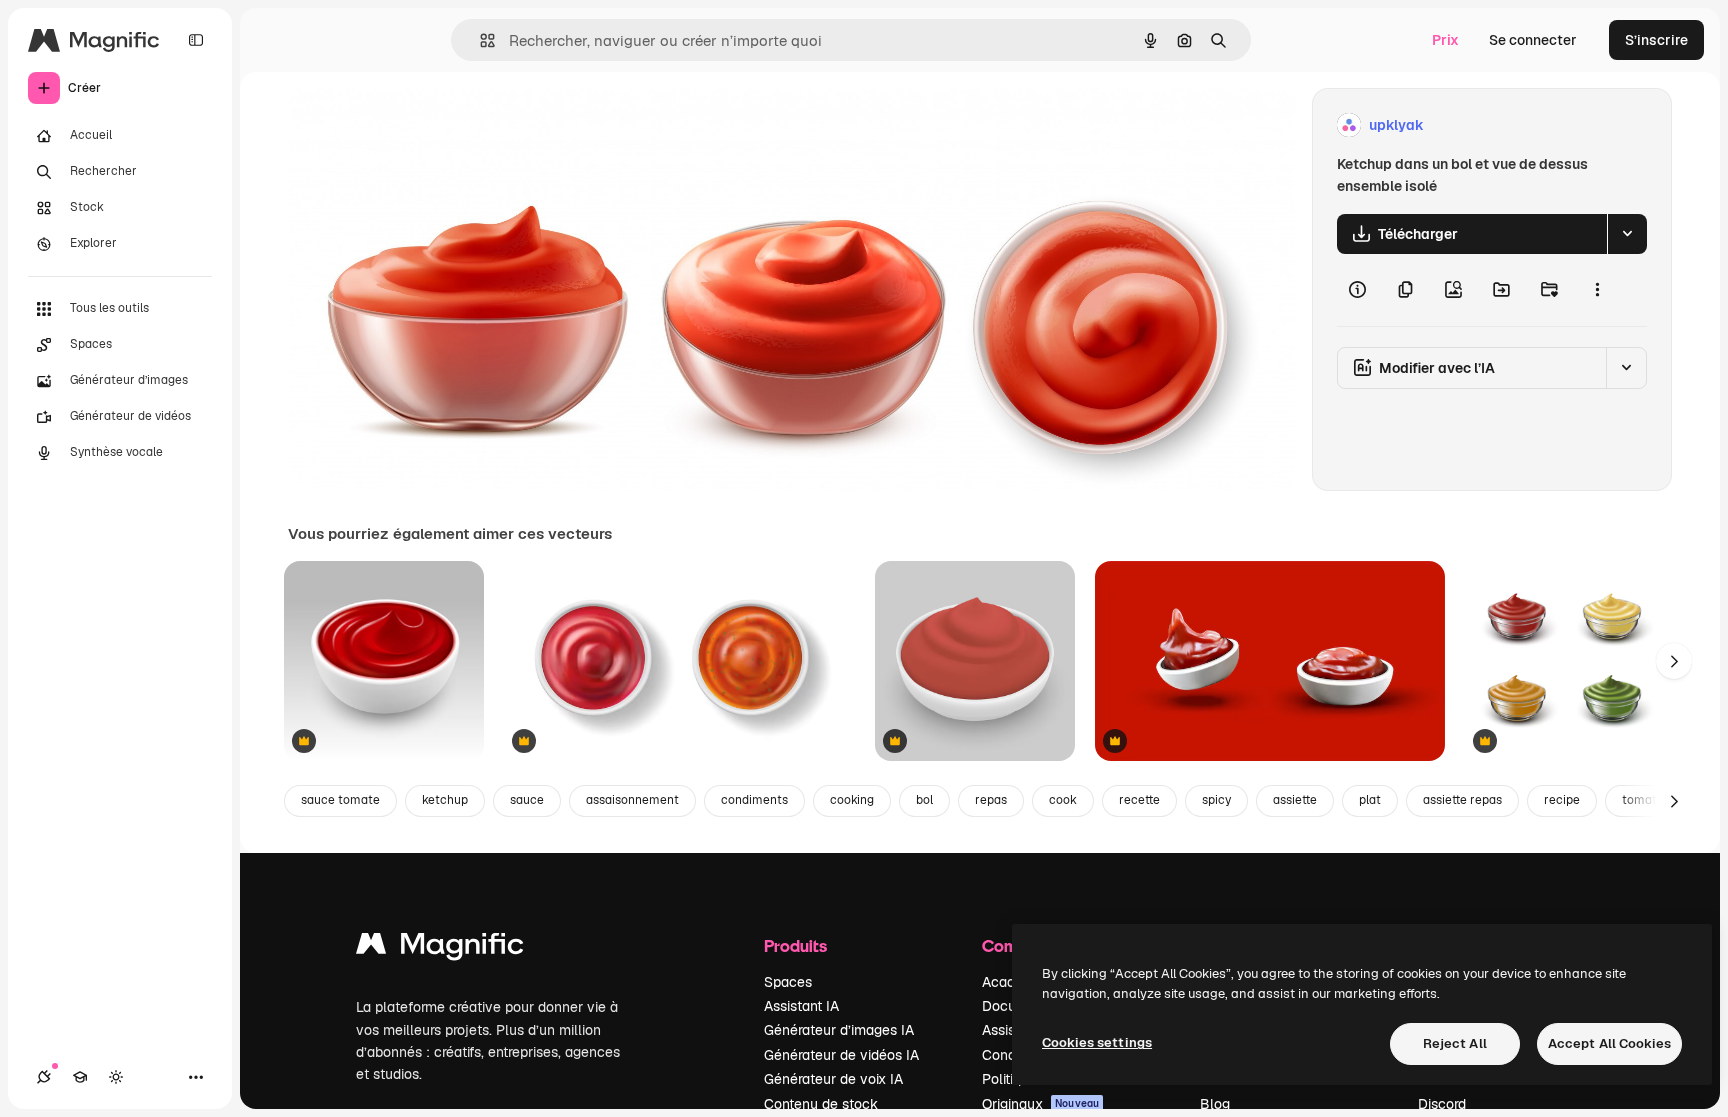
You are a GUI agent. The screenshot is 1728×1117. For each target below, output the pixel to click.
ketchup (445, 800)
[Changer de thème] (116, 1077)
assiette (1295, 800)
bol (924, 800)
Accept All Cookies (1609, 1043)
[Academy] (80, 1077)
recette (1139, 800)
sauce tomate (340, 800)
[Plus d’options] (1597, 290)
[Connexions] (44, 1077)
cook (1063, 800)
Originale (420, 125)
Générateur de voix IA (833, 1079)
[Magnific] (440, 948)
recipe (1562, 800)
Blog (1215, 1104)
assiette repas (1462, 800)
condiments (754, 800)
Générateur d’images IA (839, 1030)
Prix (1445, 40)
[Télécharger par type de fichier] (1627, 234)
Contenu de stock (821, 1104)
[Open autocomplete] (479, 40)
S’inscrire (1656, 40)
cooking (852, 800)
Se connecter (1533, 40)
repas (991, 800)
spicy (1216, 800)
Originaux (1040, 1104)
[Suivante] (1674, 661)
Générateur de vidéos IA (841, 1055)
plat (1370, 800)
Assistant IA (801, 1006)
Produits (795, 945)
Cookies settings (1097, 1042)
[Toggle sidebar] (196, 40)
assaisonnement (632, 800)
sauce (527, 800)
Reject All (1455, 1043)
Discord (1442, 1104)
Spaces (788, 982)
